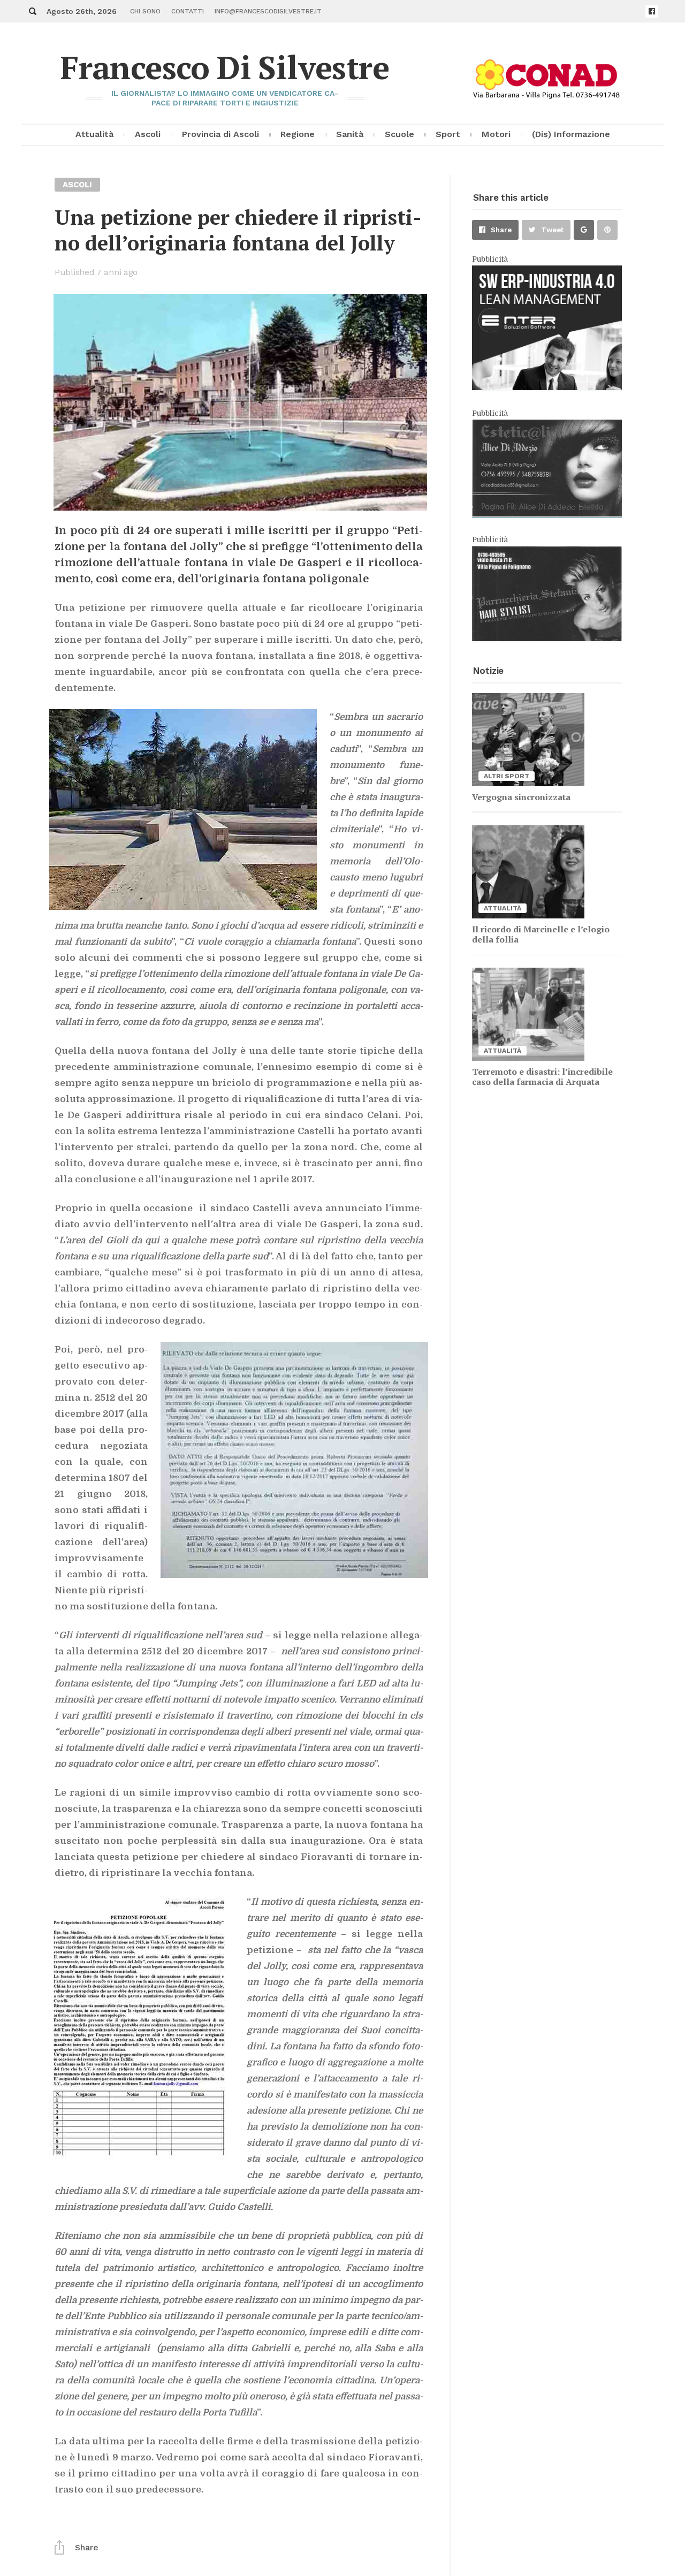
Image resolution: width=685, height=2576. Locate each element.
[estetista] (547, 514)
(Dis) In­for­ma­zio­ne (571, 134)
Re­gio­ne (298, 134)
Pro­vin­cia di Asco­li (220, 134)
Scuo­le (399, 134)
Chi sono (145, 11)
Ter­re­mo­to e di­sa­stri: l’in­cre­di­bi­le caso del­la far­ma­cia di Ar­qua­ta (542, 1077)
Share (501, 230)
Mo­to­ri (496, 134)
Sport (448, 134)
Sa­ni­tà (350, 134)
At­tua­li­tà (94, 134)
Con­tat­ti (188, 11)
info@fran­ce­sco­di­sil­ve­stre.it (268, 11)
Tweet (552, 230)
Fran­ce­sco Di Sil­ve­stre (225, 67)
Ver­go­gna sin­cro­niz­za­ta (521, 797)
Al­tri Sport (507, 776)
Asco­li (148, 134)
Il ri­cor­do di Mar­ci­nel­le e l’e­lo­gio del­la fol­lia (541, 934)
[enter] (547, 387)
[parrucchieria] (547, 639)
